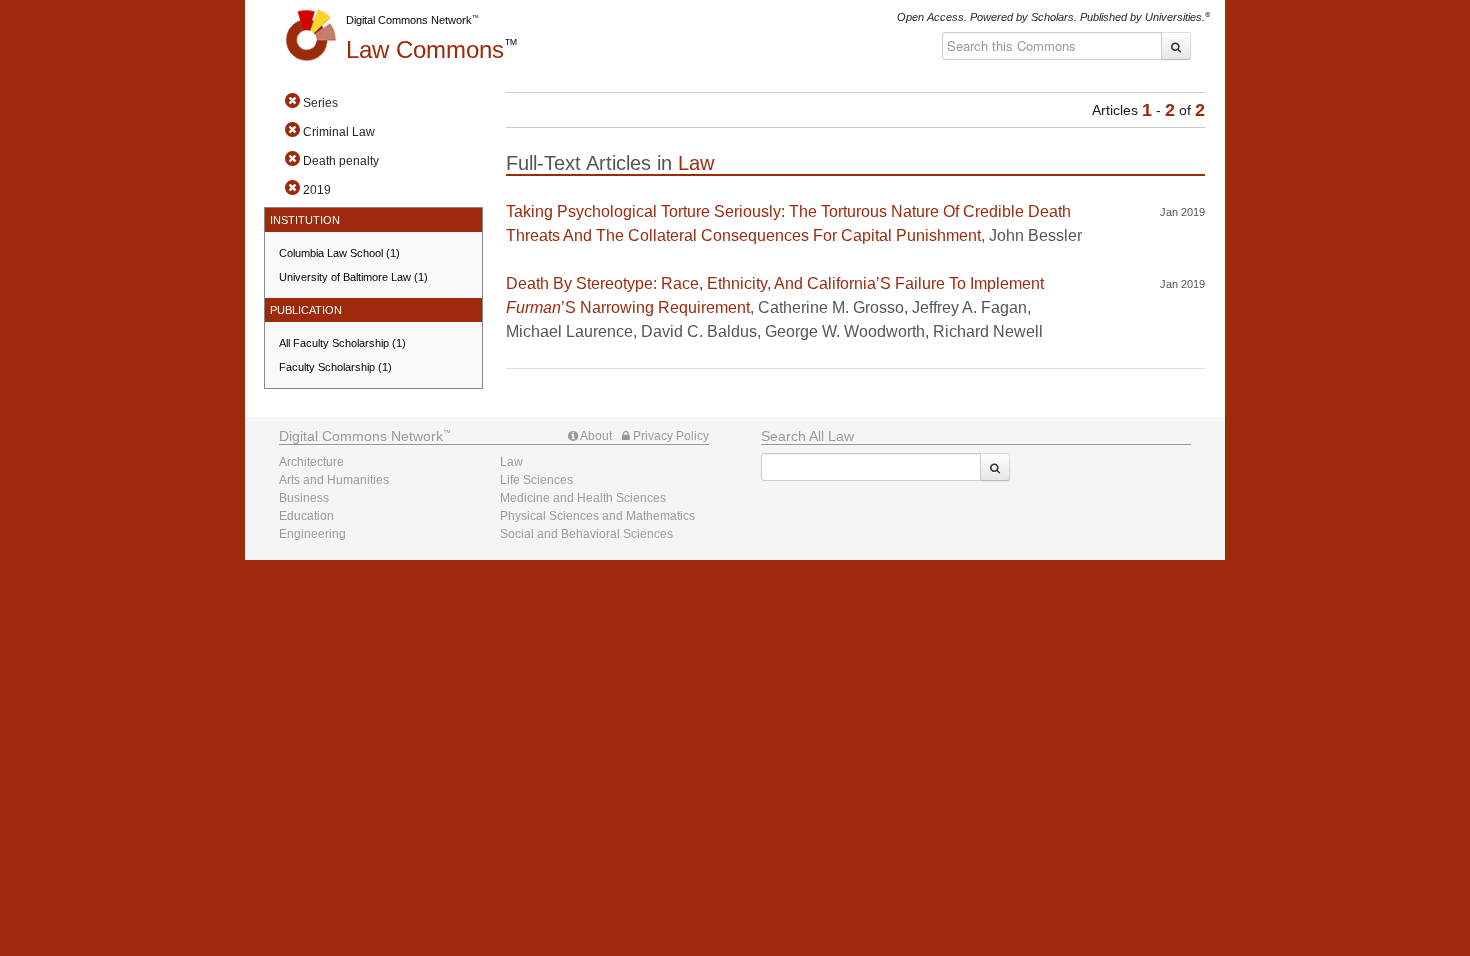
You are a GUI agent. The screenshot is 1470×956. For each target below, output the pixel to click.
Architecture (311, 462)
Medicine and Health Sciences (583, 498)
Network (361, 436)
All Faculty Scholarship (342, 343)
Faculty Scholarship (335, 367)
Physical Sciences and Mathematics (597, 516)
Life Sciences (536, 480)
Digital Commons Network (409, 20)
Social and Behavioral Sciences (586, 534)
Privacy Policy (669, 436)
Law (425, 49)
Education (306, 516)
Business (304, 498)
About (595, 436)
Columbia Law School (339, 253)
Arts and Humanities (334, 480)
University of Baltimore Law (353, 277)
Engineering (312, 534)
